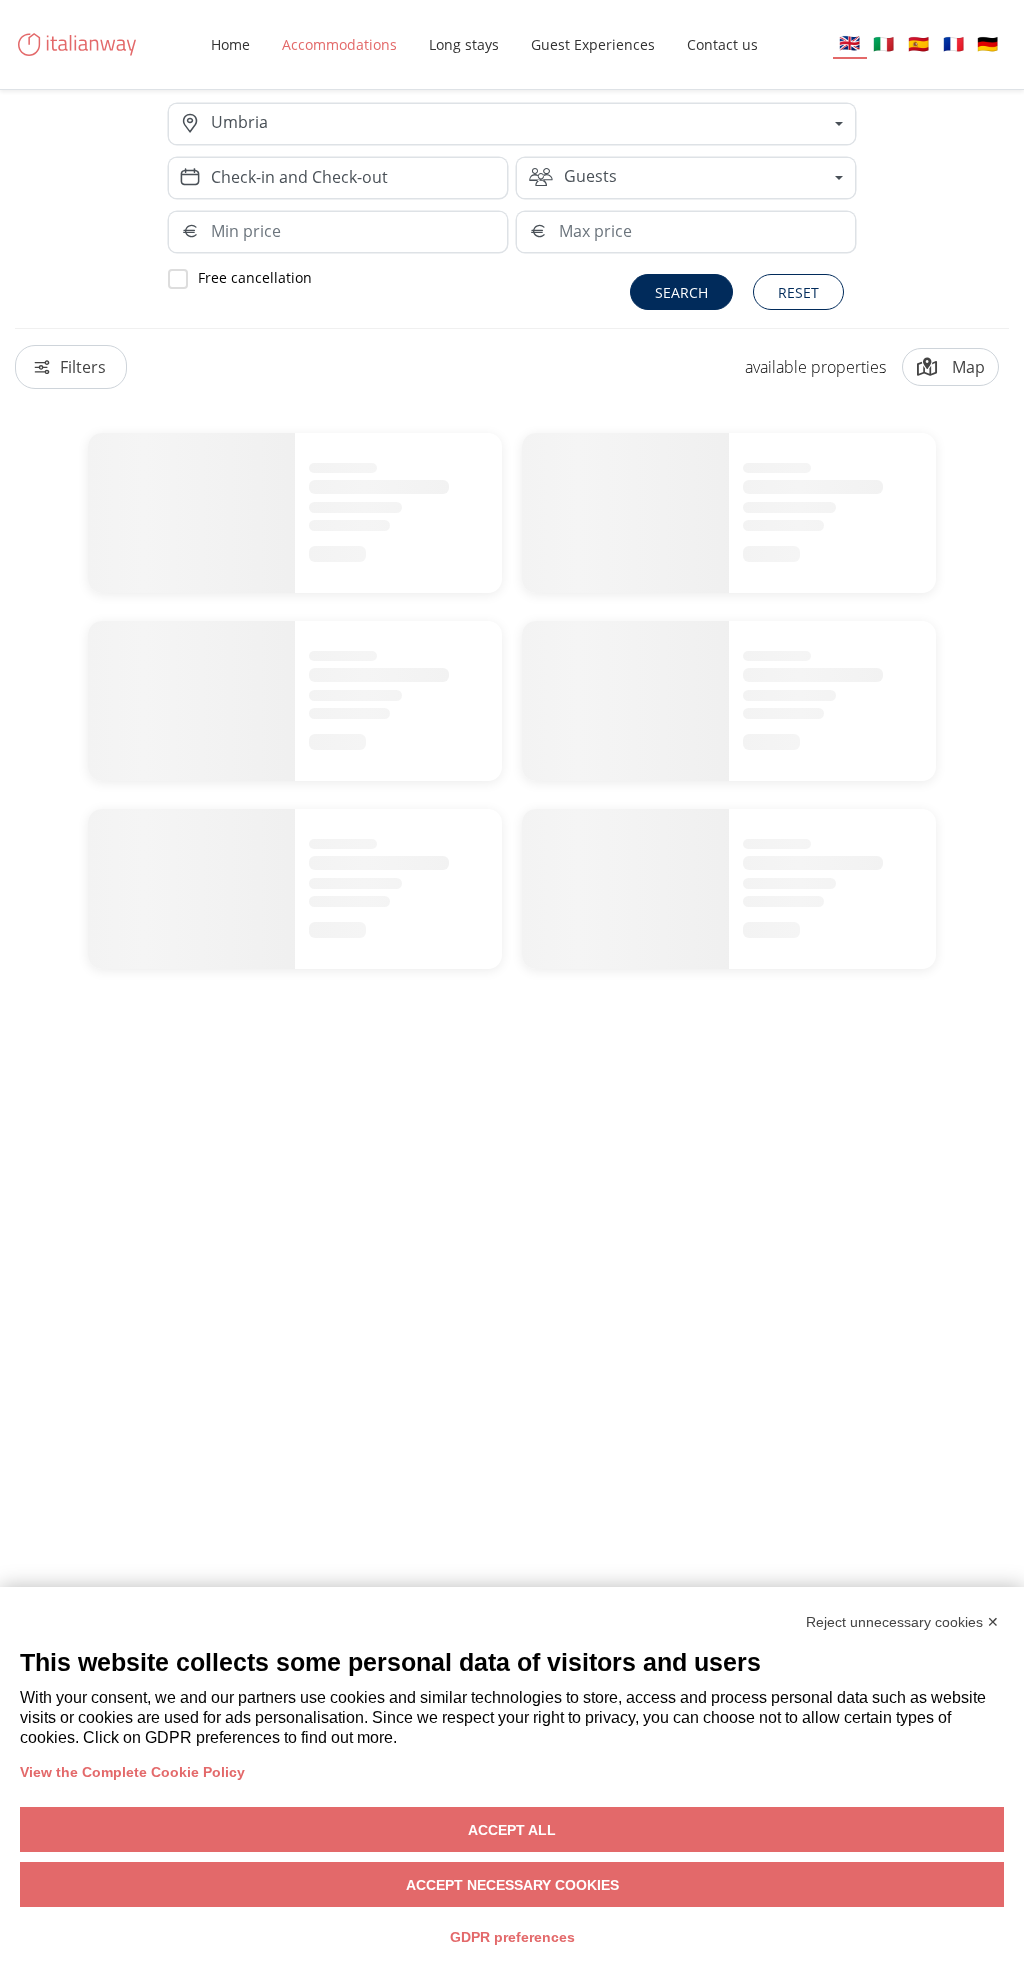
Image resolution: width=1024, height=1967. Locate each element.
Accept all (512, 1830)
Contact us (722, 44)
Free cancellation (255, 277)
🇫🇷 (953, 43)
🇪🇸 (918, 43)
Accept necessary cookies (512, 1885)
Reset (798, 292)
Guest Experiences (593, 44)
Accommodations (339, 44)
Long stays (464, 44)
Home (230, 44)
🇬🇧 (849, 42)
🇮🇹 (883, 43)
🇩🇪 (987, 43)
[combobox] (533, 124)
